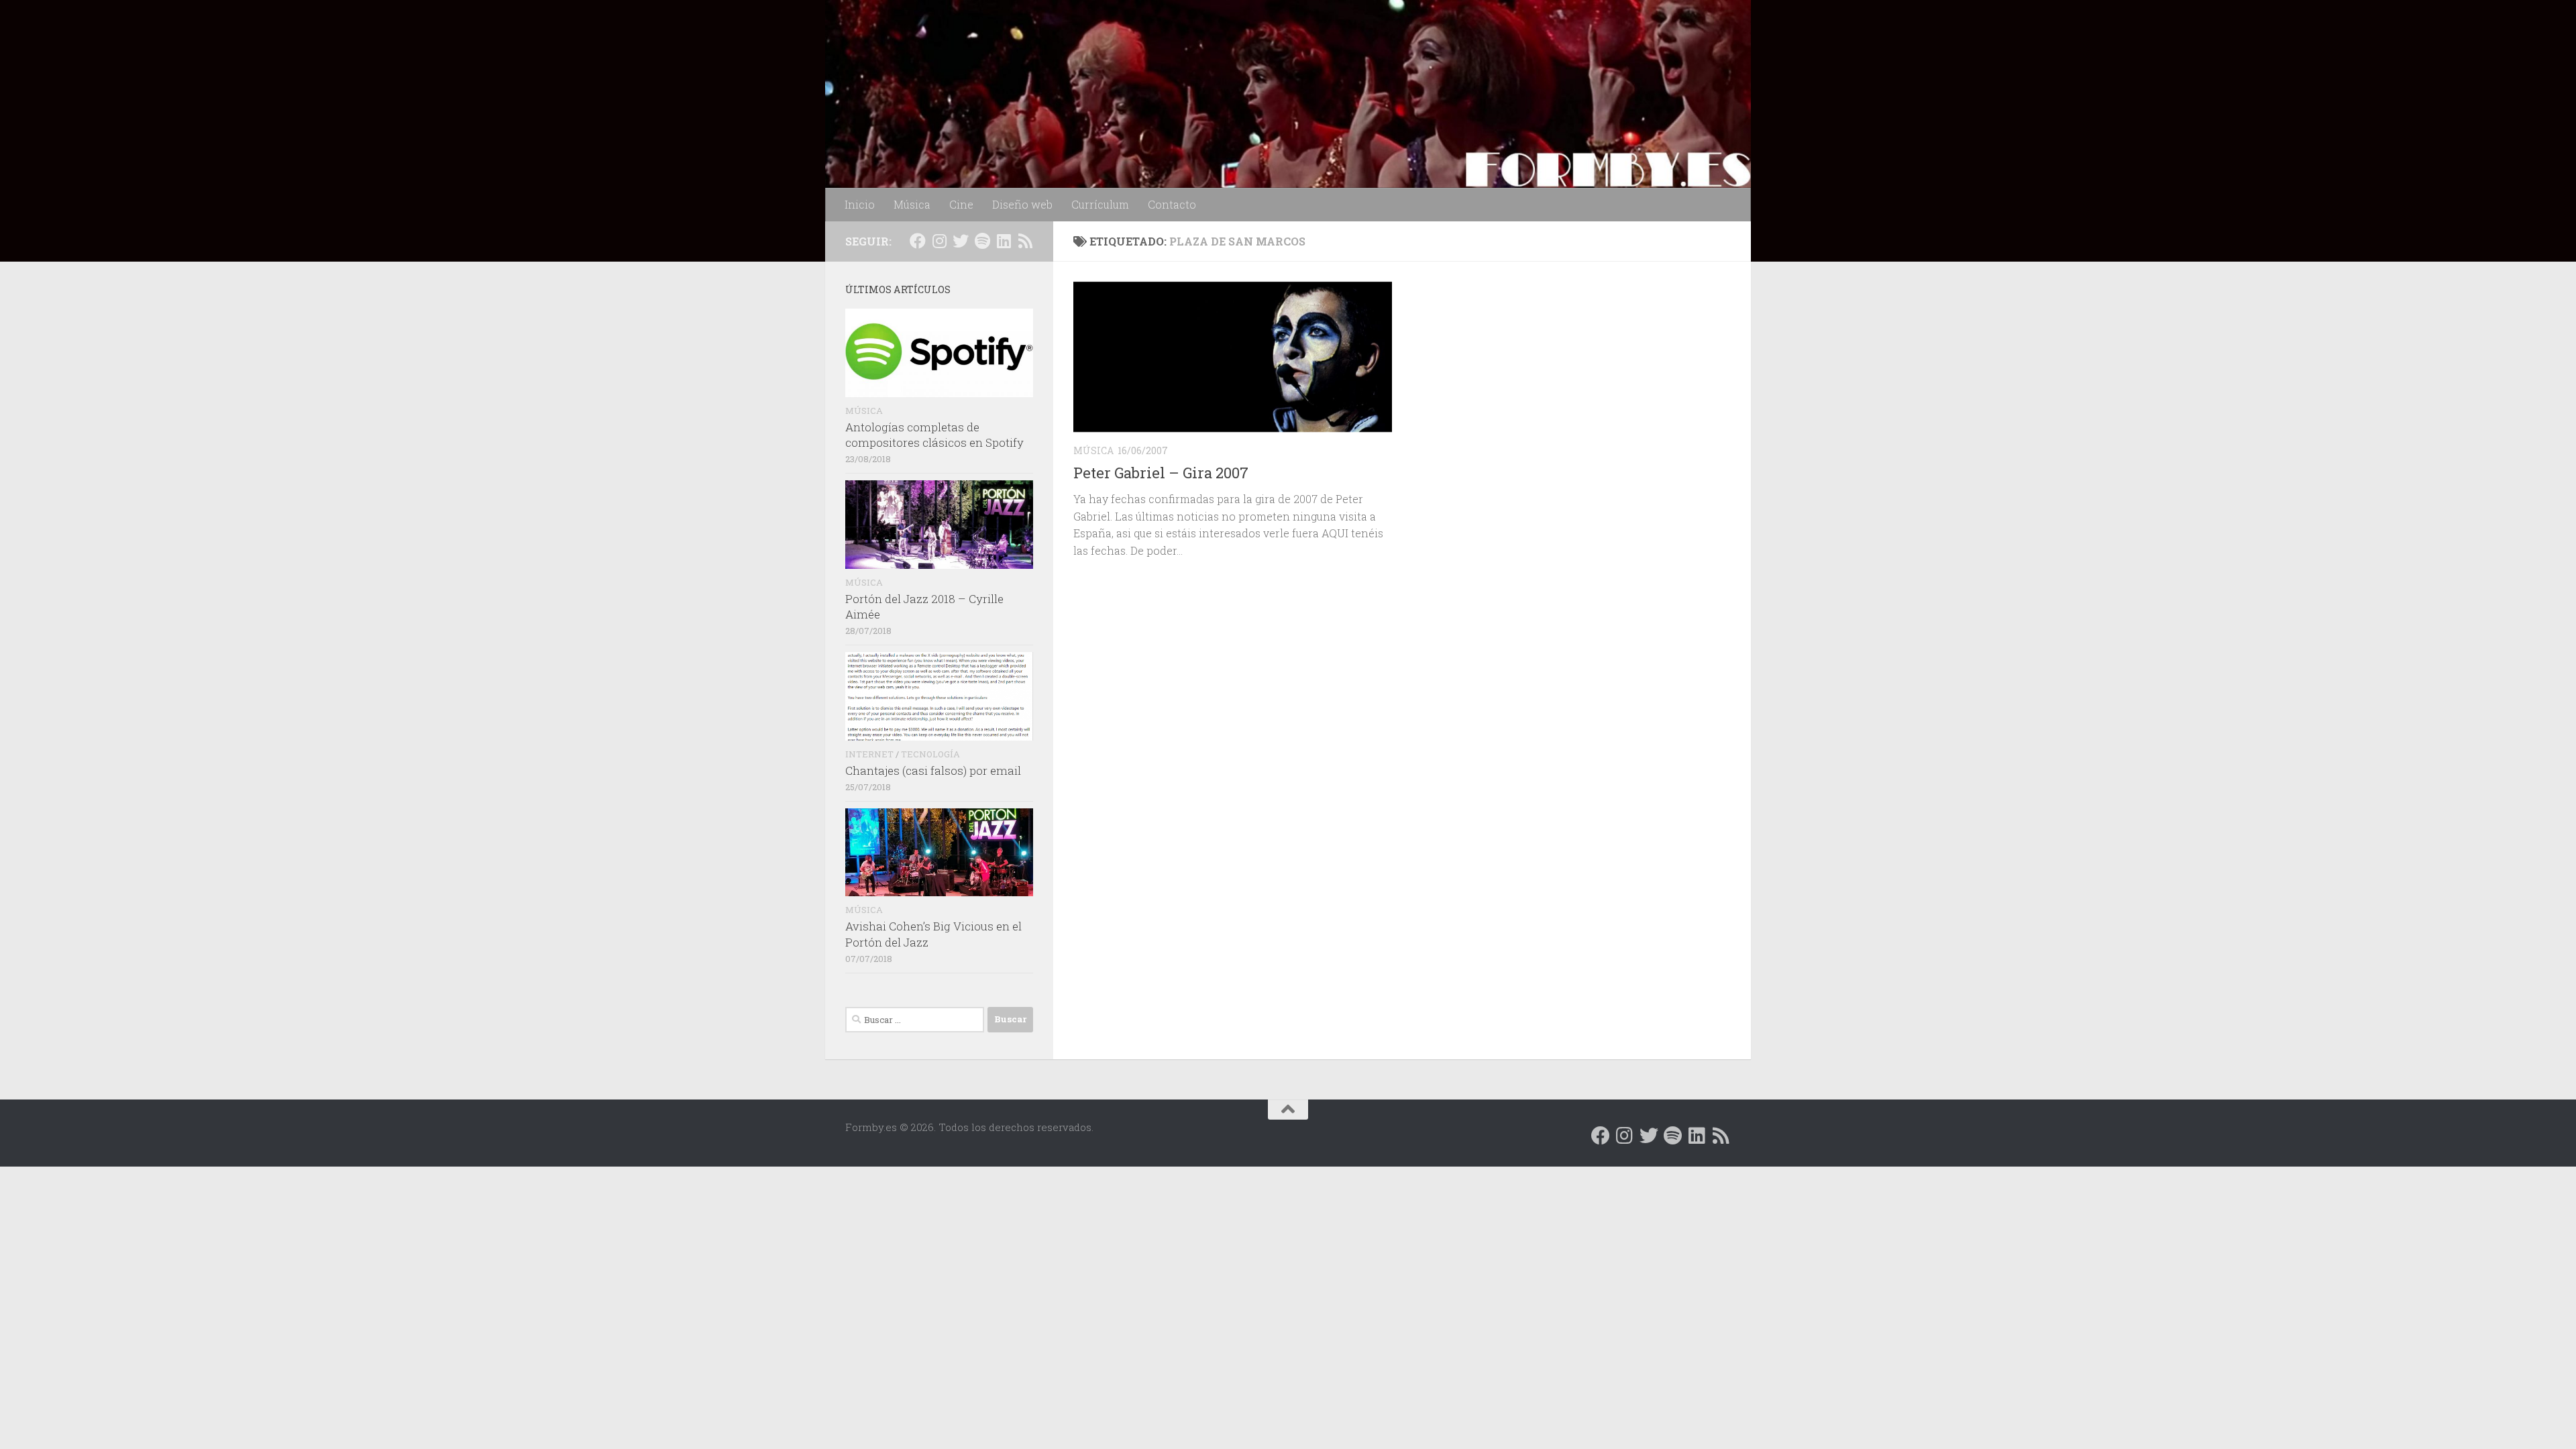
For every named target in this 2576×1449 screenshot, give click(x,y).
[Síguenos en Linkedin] (1004, 241)
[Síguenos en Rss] (1025, 241)
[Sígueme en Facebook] (918, 241)
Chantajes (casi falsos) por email (933, 770)
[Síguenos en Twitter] (961, 241)
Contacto (1172, 204)
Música (912, 204)
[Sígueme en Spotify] (982, 241)
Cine (961, 204)
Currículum (1100, 204)
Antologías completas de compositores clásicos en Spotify (934, 435)
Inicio (860, 204)
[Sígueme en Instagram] (939, 241)
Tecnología (930, 754)
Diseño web (1022, 204)
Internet (869, 754)
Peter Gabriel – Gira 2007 (1161, 473)
